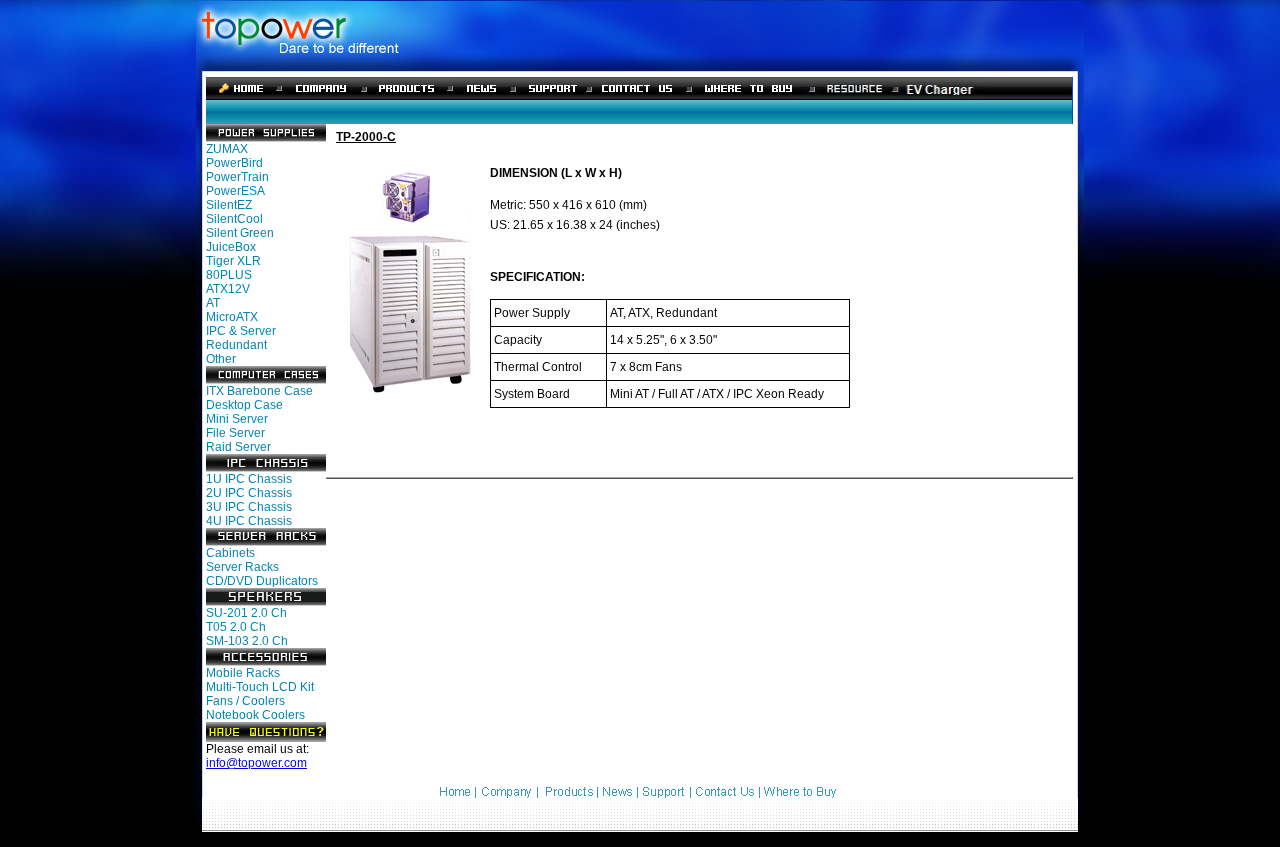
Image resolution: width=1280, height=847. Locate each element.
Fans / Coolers (245, 701)
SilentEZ (229, 205)
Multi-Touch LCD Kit (260, 687)
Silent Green (240, 233)
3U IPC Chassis (249, 507)
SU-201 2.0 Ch (246, 613)
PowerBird (234, 163)
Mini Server (237, 419)
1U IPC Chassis (249, 479)
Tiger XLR (233, 261)
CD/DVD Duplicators (262, 581)
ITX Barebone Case (259, 391)
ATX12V (228, 289)
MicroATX (232, 317)
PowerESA (235, 191)
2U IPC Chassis (249, 493)
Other (221, 359)
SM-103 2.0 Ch (247, 641)
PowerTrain (237, 177)
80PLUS (229, 275)
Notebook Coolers (255, 715)
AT (213, 303)
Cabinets (230, 553)
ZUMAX (227, 149)
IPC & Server (241, 331)
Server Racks (242, 567)
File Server (235, 433)
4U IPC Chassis (249, 521)
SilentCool (234, 219)
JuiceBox (231, 247)
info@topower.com (256, 763)
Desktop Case (244, 405)
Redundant (236, 345)
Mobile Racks (243, 673)
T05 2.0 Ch (236, 627)
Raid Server (238, 447)
